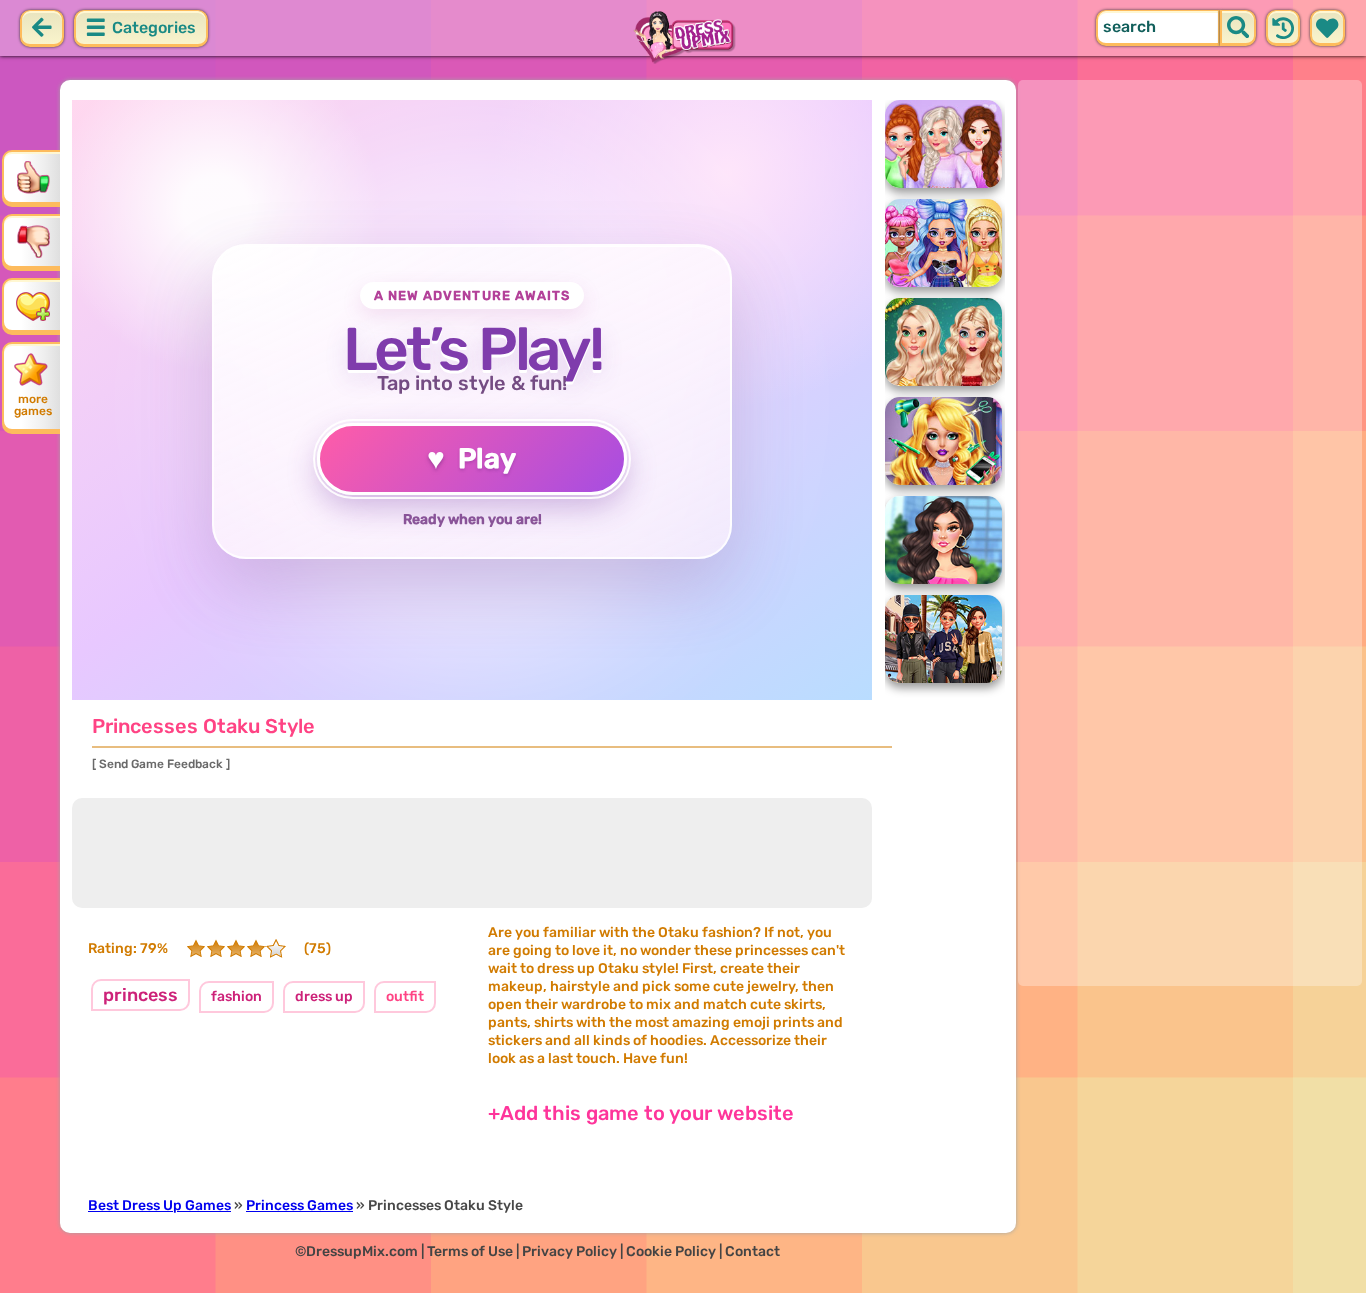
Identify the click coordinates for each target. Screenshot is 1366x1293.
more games (33, 405)
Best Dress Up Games (159, 1205)
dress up (324, 996)
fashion (236, 996)
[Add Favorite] (33, 305)
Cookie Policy (671, 1251)
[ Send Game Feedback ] (161, 764)
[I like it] (33, 177)
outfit (405, 996)
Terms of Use (470, 1251)
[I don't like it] (33, 241)
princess (140, 995)
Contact (752, 1251)
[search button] (1238, 28)
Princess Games (299, 1205)
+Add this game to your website (641, 1113)
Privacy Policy (569, 1251)
